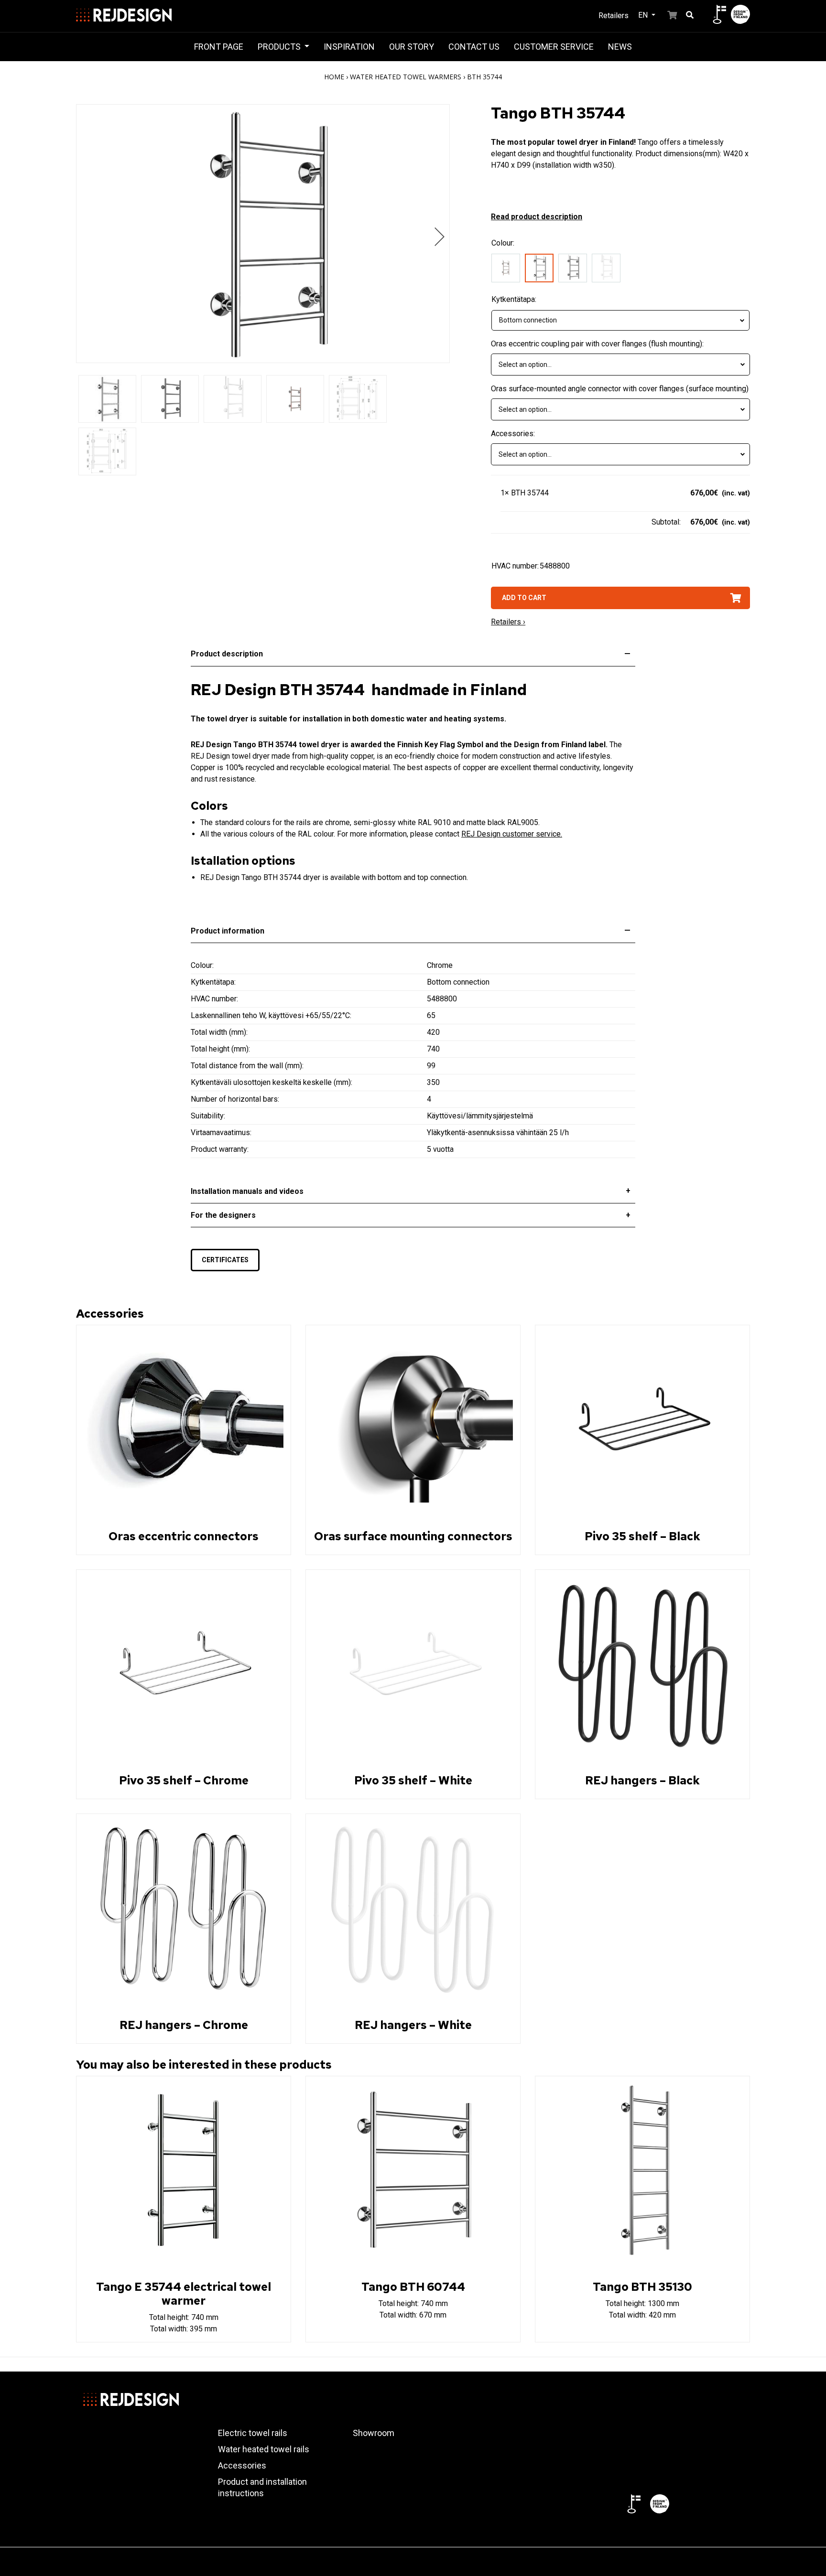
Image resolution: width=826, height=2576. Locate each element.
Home (334, 77)
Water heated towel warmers (406, 77)
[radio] (508, 270)
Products (280, 47)
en (644, 15)
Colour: (503, 243)
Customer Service (554, 47)
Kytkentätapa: (514, 299)
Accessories (242, 2465)
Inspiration (349, 47)
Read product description (537, 217)
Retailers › (508, 622)
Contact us (474, 47)
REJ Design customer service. (512, 834)
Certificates (225, 1260)
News (620, 47)
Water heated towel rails (264, 2449)
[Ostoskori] (667, 14)
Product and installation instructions (262, 2487)
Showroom (374, 2433)
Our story (412, 47)
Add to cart (524, 598)
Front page (219, 47)
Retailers (614, 16)
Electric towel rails (253, 2433)
